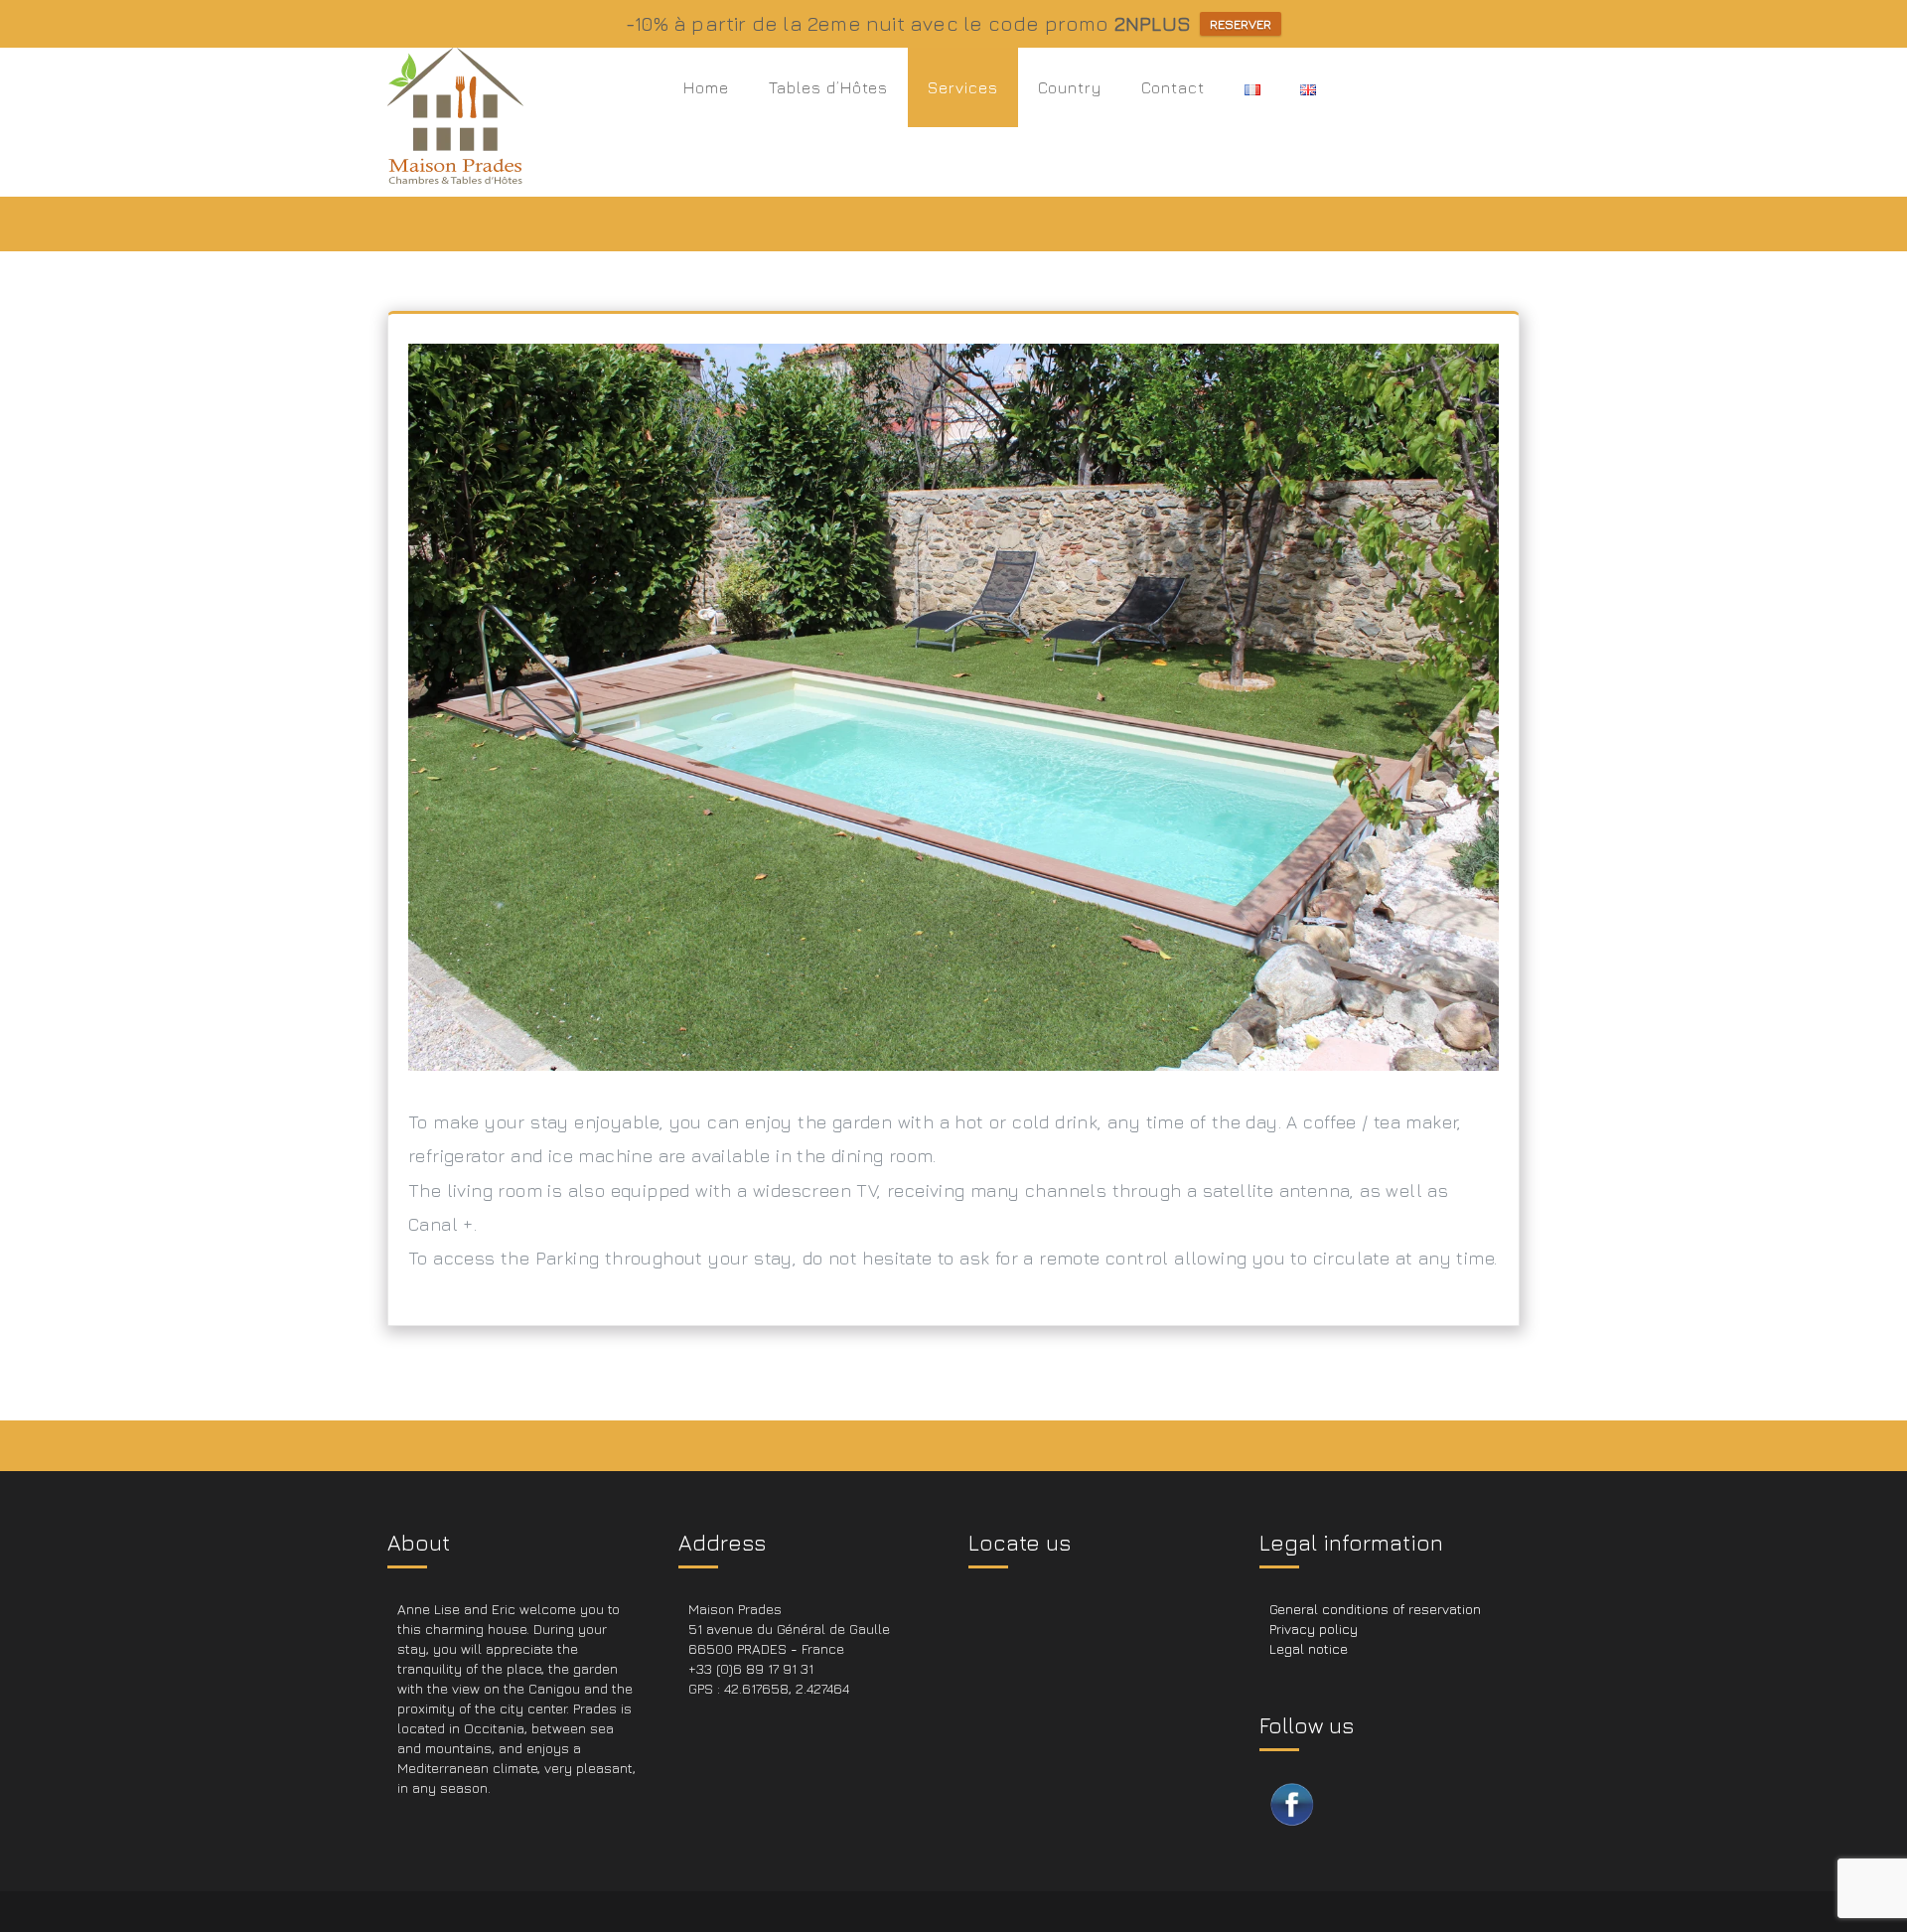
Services (963, 87)
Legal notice (1309, 1648)
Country (1070, 87)
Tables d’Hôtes (828, 87)
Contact (1173, 87)
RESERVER (1241, 24)
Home (706, 87)
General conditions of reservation (1375, 1609)
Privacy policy (1314, 1629)
